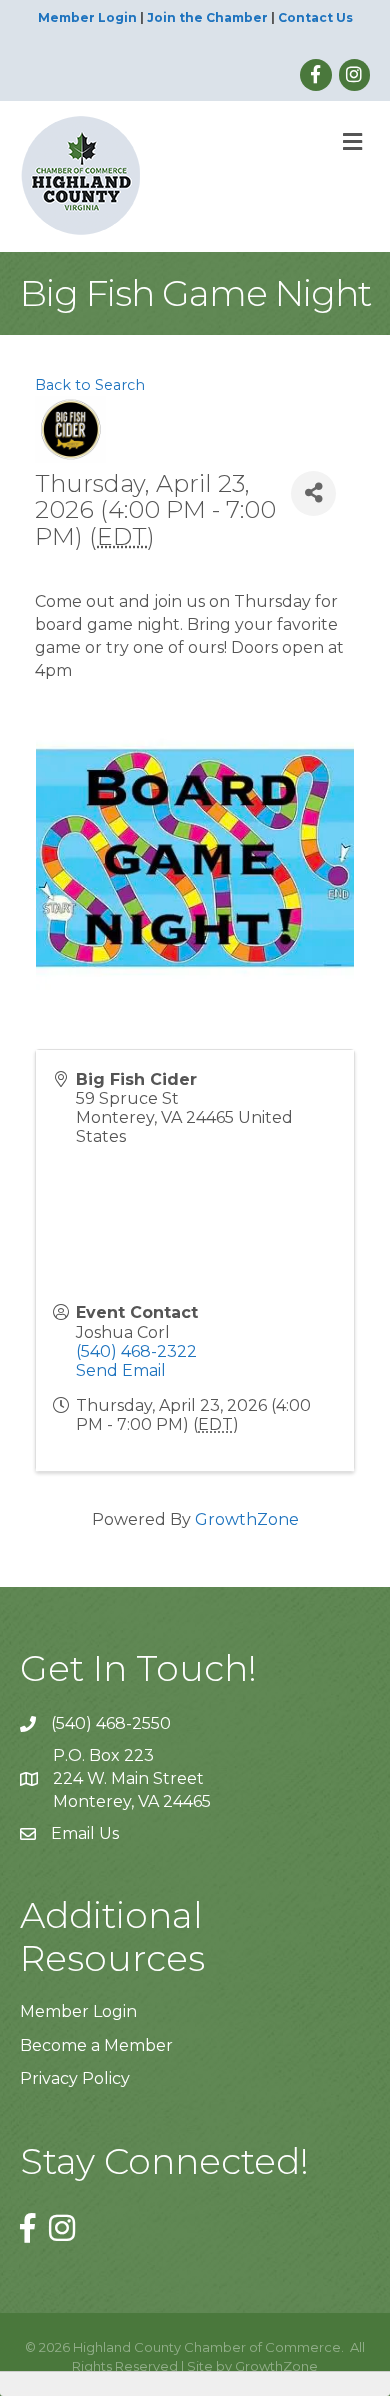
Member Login (87, 17)
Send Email (121, 1370)
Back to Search (90, 385)
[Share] (313, 493)
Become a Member (96, 2045)
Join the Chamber (207, 17)
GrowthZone (247, 1519)
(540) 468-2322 (136, 1351)
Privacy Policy (75, 2078)
